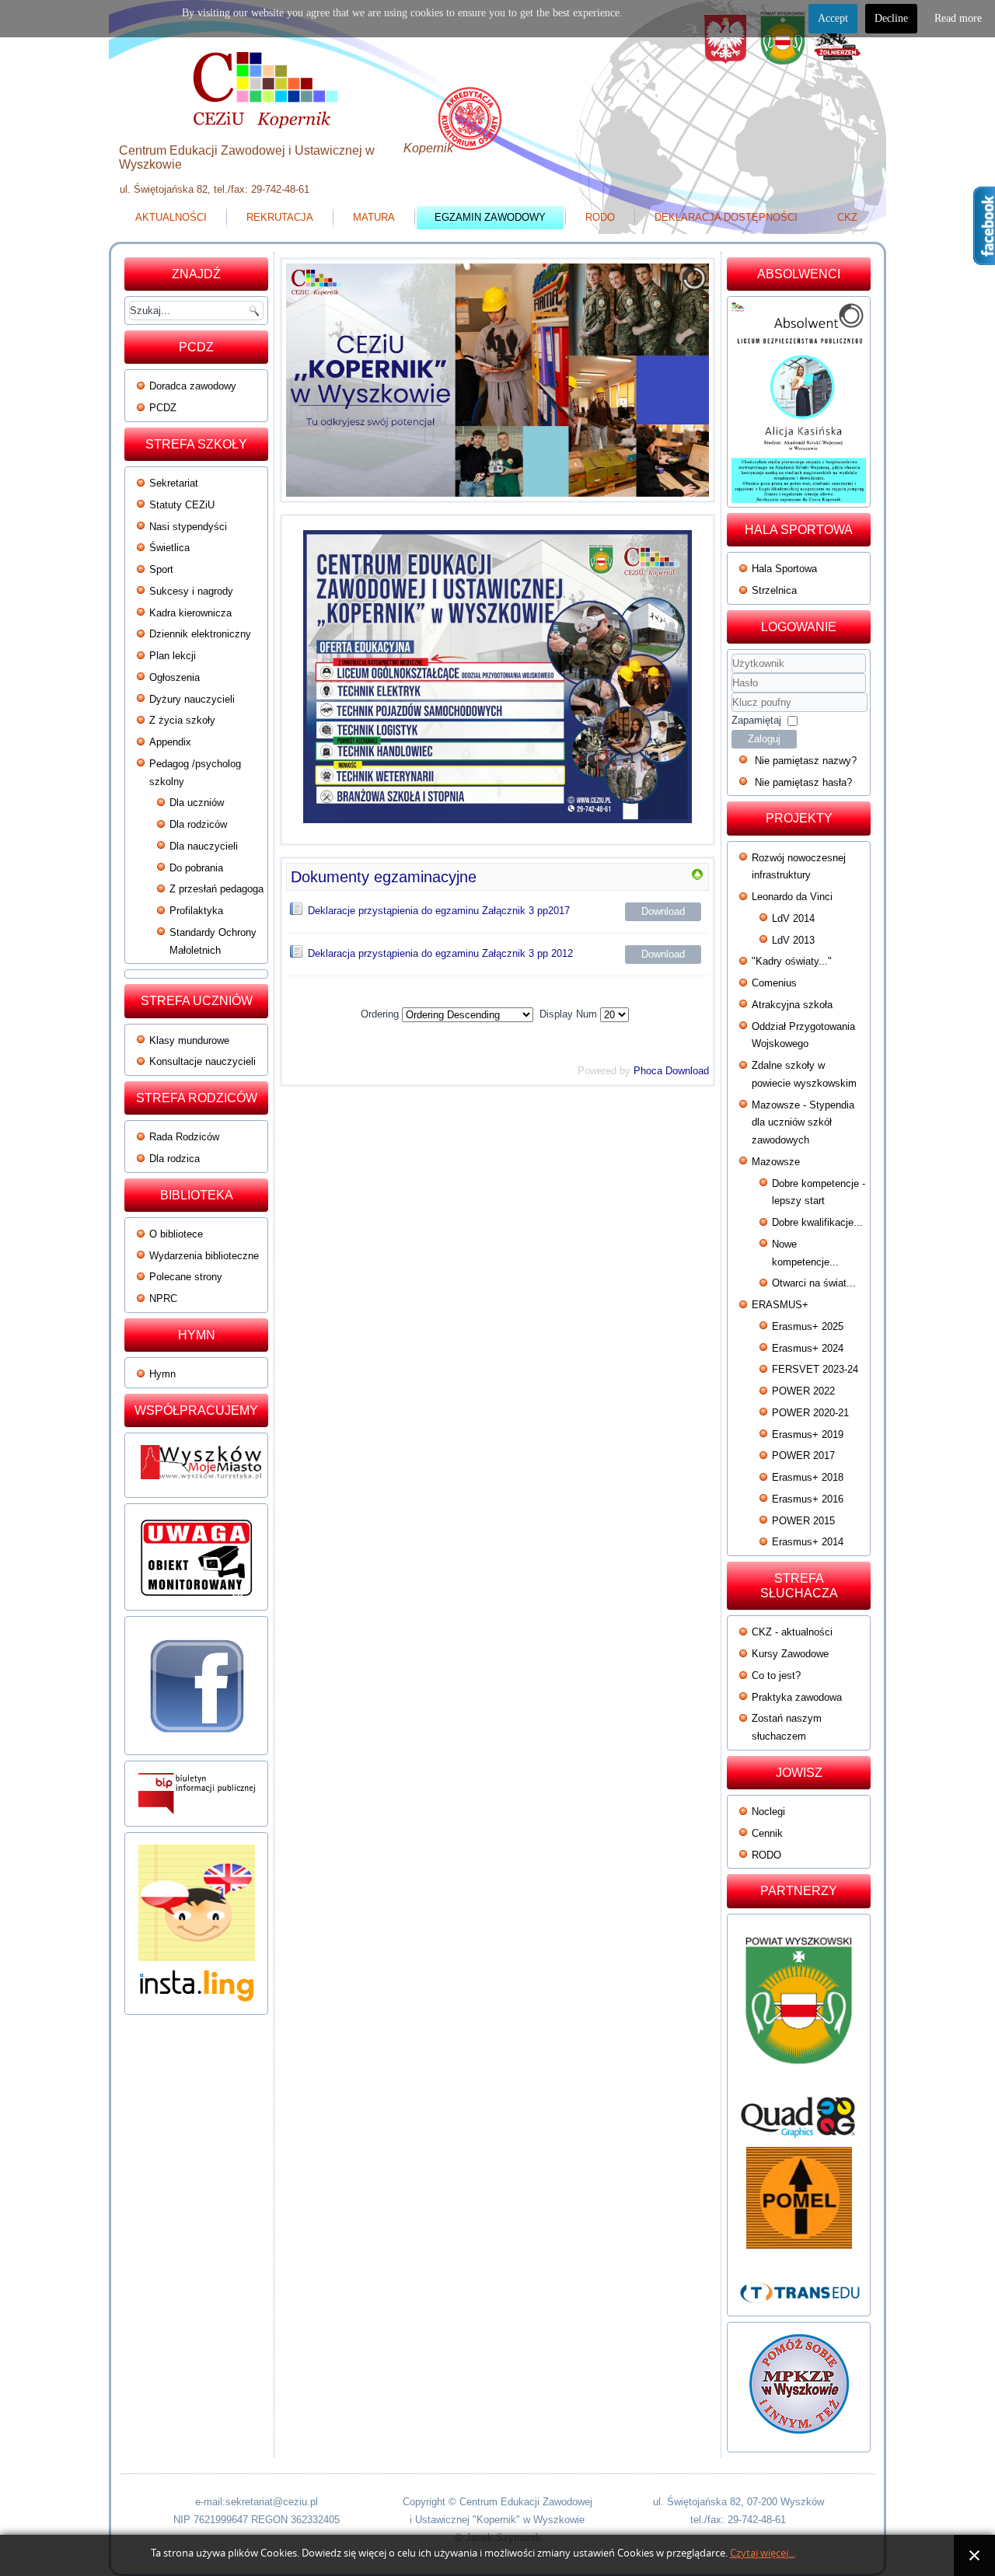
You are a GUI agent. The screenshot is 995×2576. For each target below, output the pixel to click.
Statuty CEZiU (182, 505)
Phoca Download (671, 1071)
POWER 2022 (803, 1391)
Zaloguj (764, 739)
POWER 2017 (803, 1456)
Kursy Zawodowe (790, 1654)
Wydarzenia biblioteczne (204, 1256)
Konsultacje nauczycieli (202, 1061)
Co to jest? (776, 1675)
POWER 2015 (803, 1521)
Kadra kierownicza (190, 613)
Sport (161, 569)
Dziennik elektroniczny (200, 634)
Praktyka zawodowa (797, 1697)
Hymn (162, 1374)
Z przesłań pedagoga (216, 889)
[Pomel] (799, 2198)
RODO (600, 217)
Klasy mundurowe (189, 1040)
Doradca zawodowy (193, 386)
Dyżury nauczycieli (192, 699)
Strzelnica (774, 590)
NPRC (163, 1298)
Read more (958, 18)
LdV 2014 (793, 918)
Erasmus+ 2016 (808, 1499)
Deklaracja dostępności (726, 217)
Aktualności (171, 217)
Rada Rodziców (184, 1137)
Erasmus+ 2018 (808, 1477)
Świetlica (169, 548)
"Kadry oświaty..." (792, 961)
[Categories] (697, 877)
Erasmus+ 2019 (808, 1435)
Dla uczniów (197, 803)
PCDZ (163, 408)
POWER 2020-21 (810, 1413)
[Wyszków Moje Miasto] (202, 1483)
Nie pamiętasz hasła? (803, 782)
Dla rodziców (198, 824)
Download (663, 911)
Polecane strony (186, 1277)
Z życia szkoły (182, 720)
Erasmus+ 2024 (808, 1348)
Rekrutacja (280, 217)
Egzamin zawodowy (490, 217)
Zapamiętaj (756, 720)
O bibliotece (176, 1234)
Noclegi (768, 1812)
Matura (374, 217)
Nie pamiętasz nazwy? (806, 761)
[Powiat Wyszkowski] (799, 2007)
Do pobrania (196, 868)
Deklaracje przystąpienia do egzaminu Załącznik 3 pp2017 (439, 911)
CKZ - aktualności (792, 1632)
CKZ (847, 217)
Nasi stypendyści (188, 527)
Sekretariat (174, 483)
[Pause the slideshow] (662, 380)
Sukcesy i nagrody (191, 591)
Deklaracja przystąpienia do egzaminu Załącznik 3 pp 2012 (440, 953)
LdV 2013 (793, 940)
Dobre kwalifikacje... (817, 1222)
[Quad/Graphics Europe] (799, 2117)
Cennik (767, 1833)
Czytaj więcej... (763, 2553)
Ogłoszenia (175, 677)
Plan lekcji (173, 656)
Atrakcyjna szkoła (792, 1005)
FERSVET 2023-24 (815, 1369)
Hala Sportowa (784, 569)
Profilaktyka (196, 911)
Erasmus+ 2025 (808, 1326)
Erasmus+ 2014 (808, 1542)
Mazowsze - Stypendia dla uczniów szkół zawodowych (803, 1123)
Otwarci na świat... (814, 1283)
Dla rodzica (175, 1159)
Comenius (774, 983)
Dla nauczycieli (204, 846)
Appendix (170, 742)
